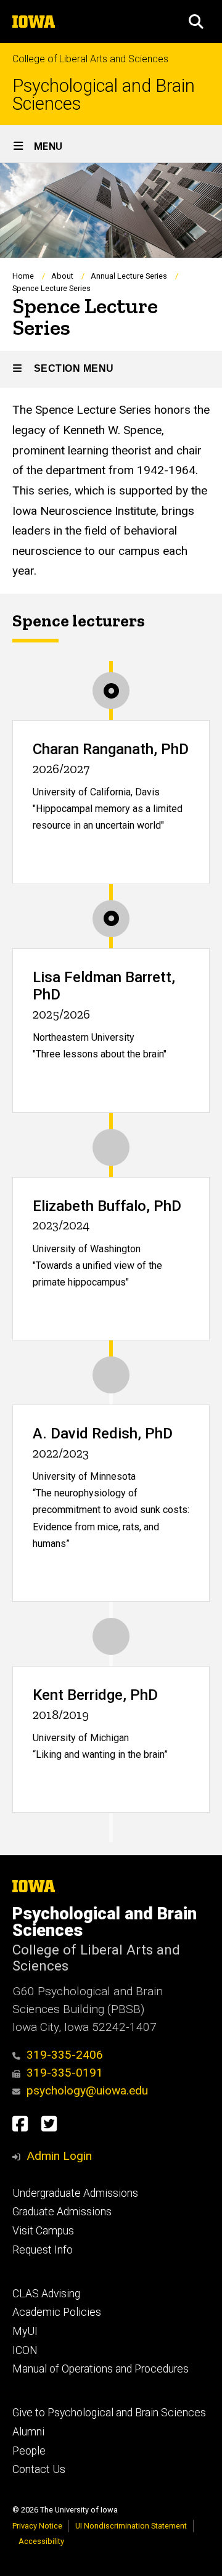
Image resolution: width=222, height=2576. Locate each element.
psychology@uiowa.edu (87, 2090)
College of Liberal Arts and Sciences (90, 59)
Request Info (43, 2250)
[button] (196, 22)
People (29, 2451)
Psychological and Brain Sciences (104, 95)
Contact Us (39, 2469)
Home (23, 276)
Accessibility (41, 2541)
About (62, 276)
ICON (25, 2350)
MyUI (25, 2331)
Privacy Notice (37, 2526)
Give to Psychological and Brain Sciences (109, 2413)
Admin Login (59, 2156)
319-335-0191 (65, 2073)
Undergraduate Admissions (75, 2193)
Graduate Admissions (62, 2212)
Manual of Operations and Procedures (101, 2369)
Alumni (28, 2432)
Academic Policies (57, 2312)
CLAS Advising (46, 2294)
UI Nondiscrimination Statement (131, 2526)
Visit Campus (43, 2231)
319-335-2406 (65, 2055)
